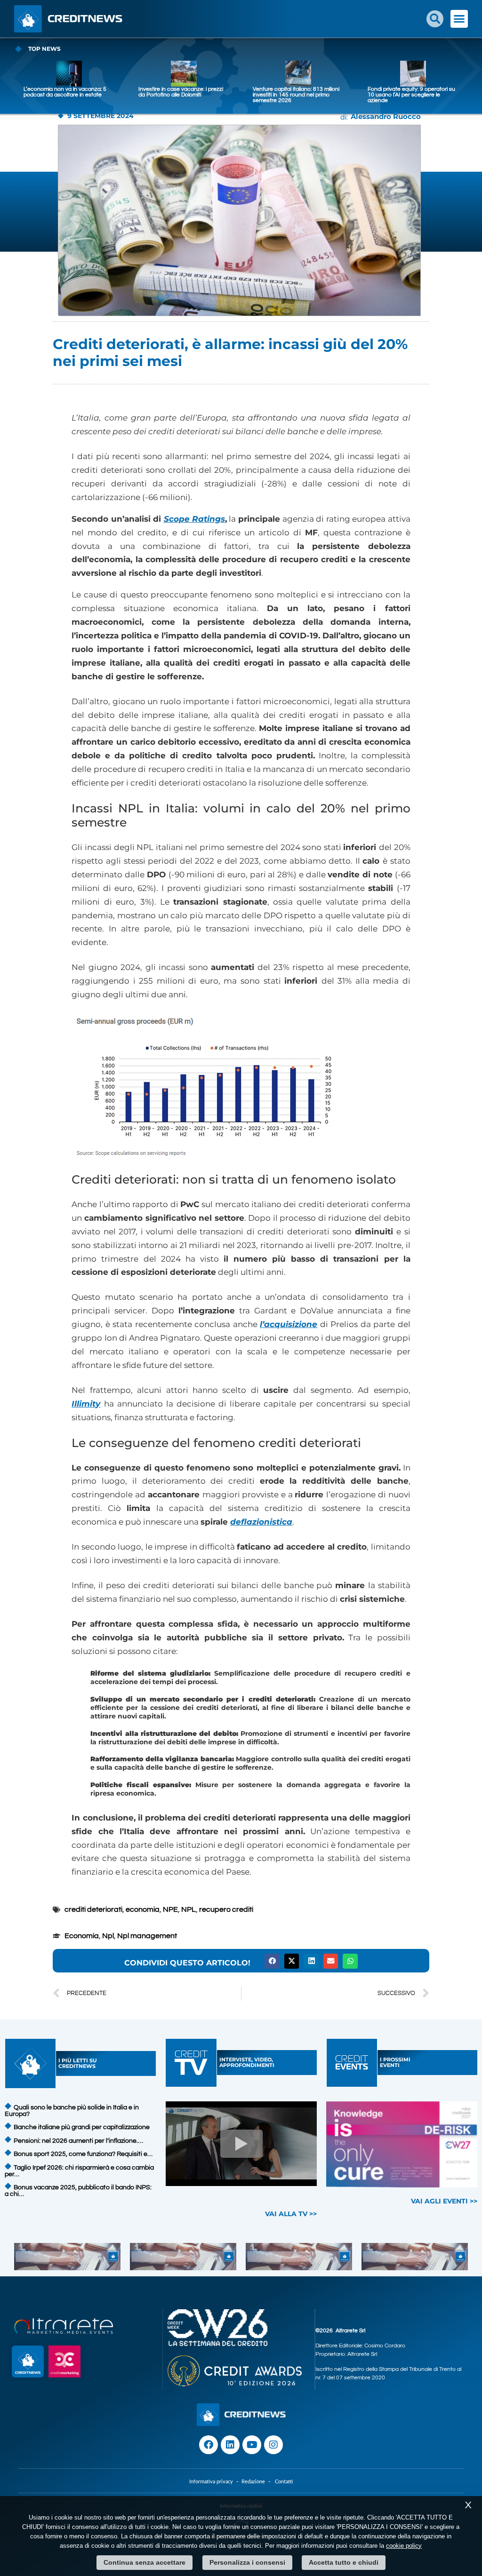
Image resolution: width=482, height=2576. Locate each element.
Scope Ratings (194, 519)
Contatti (284, 2482)
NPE (170, 1909)
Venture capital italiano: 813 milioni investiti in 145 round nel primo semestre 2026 (296, 95)
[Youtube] (252, 2445)
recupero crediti (226, 1909)
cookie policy (404, 2546)
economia (143, 1909)
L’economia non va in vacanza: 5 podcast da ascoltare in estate (65, 92)
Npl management (147, 1936)
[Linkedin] (230, 2445)
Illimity (86, 1404)
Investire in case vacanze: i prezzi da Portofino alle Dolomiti (181, 92)
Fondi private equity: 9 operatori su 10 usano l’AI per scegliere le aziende (411, 95)
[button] (435, 19)
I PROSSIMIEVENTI (395, 2062)
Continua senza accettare (145, 2562)
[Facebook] (209, 2445)
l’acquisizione (289, 1324)
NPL (189, 1909)
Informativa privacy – (215, 2482)
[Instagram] (273, 2445)
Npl (108, 1936)
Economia (82, 1936)
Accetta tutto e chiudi (344, 2562)
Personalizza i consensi (247, 2562)
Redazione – (258, 2482)
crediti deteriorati (93, 1909)
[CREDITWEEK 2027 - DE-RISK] (402, 2144)
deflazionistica (261, 1522)
